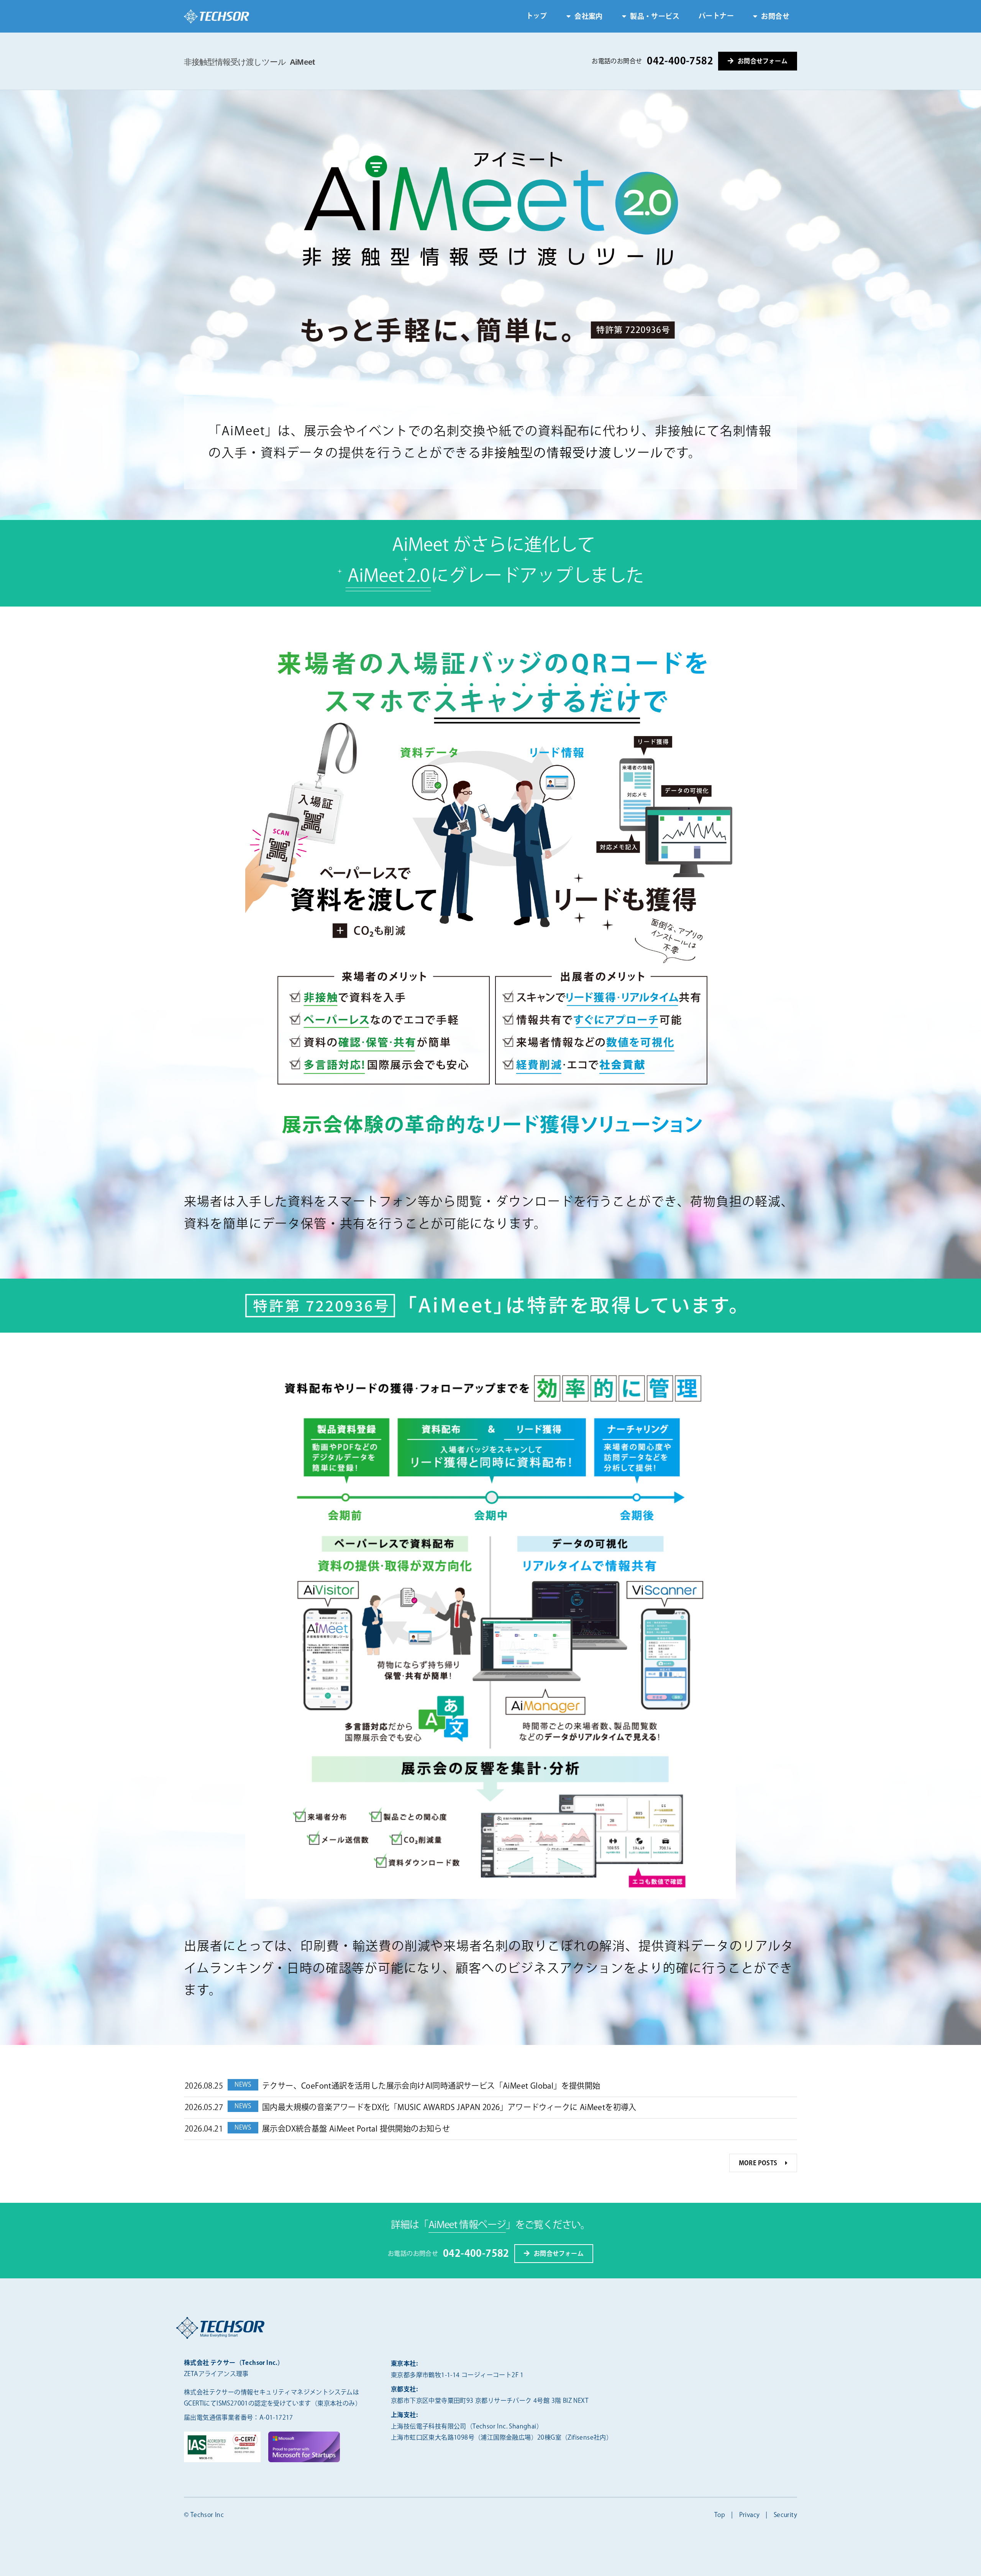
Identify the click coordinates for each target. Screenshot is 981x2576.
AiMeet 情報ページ (467, 2225)
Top (720, 2515)
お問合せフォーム (763, 61)
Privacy (750, 2515)
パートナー (716, 16)
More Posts (758, 2164)
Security (785, 2515)
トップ (537, 16)
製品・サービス (655, 17)
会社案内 (589, 17)
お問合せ (775, 17)
